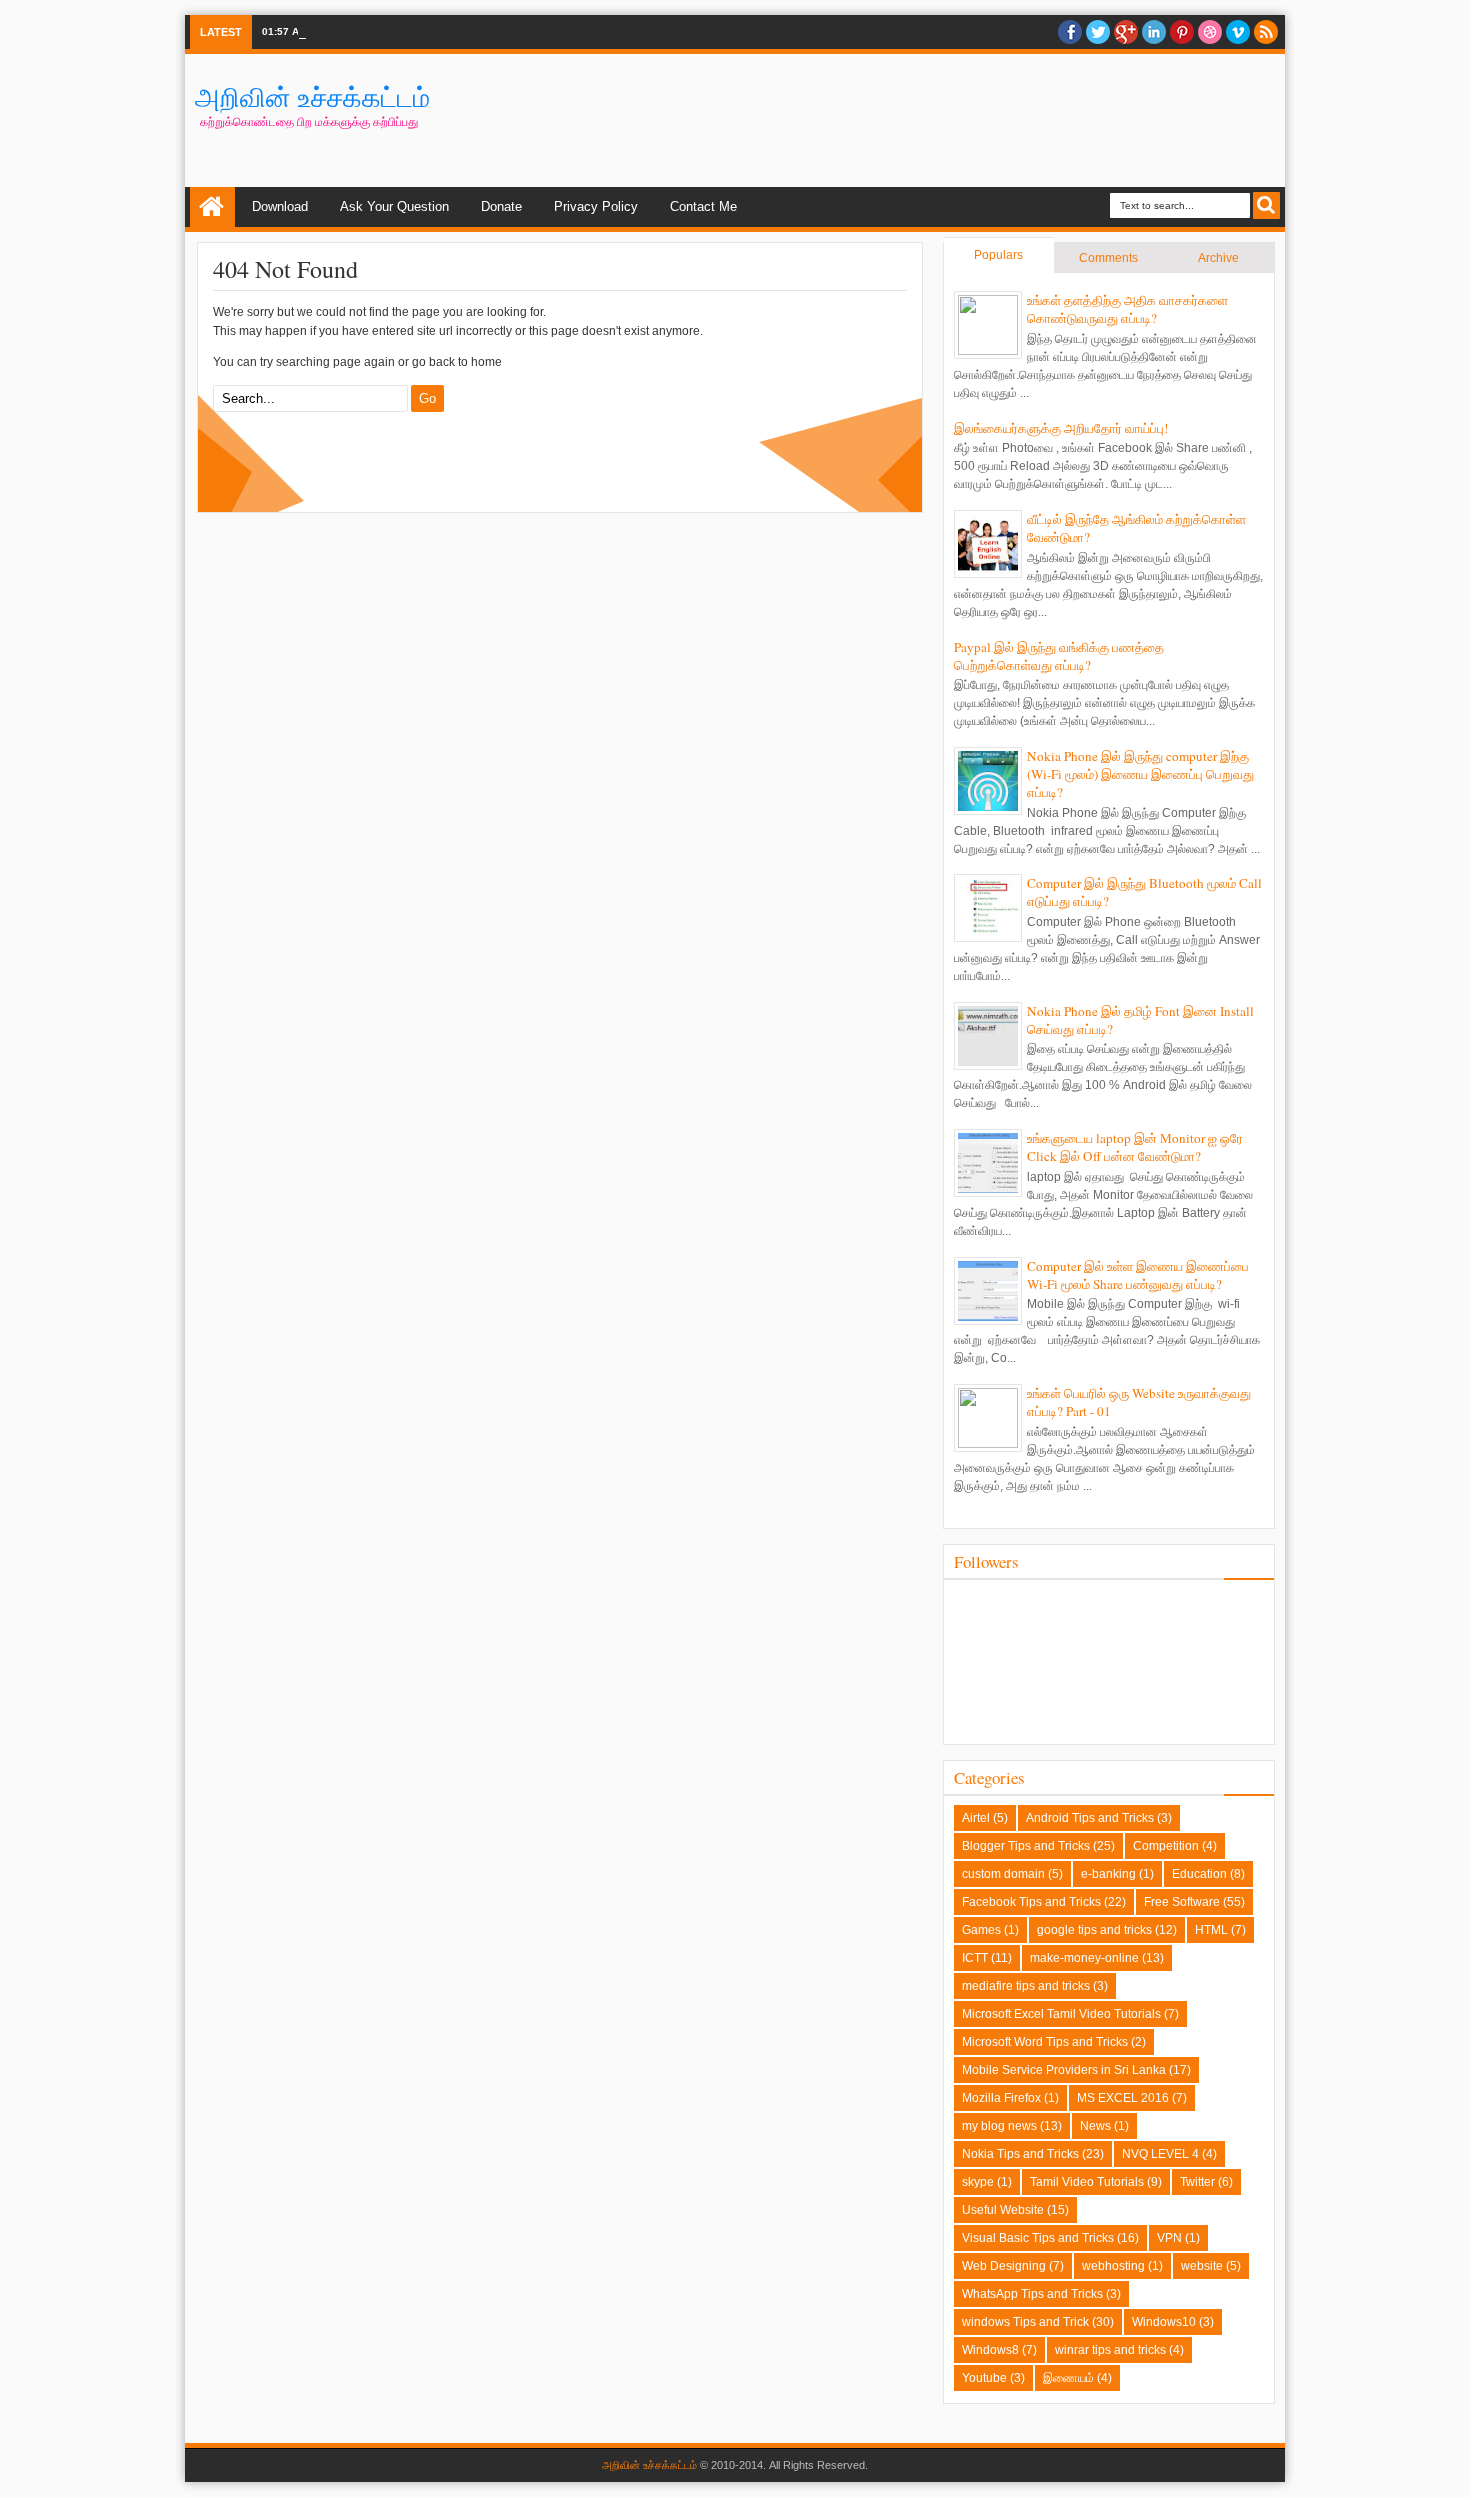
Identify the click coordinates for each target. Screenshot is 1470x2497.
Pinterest (1182, 32)
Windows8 (990, 2350)
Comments (1108, 258)
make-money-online (1084, 1958)
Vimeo (1238, 32)
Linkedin (1154, 32)
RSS (1266, 32)
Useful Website (1003, 2210)
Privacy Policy (596, 206)
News (1095, 2126)
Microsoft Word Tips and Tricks (1045, 2042)
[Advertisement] (911, 119)
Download (280, 206)
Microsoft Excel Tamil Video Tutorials (1061, 2014)
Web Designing (1004, 2266)
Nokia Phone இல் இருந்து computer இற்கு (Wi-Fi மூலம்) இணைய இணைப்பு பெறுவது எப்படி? (1140, 774)
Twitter (1197, 2182)
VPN (1169, 2238)
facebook (1070, 32)
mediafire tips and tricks (1026, 1986)
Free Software (1182, 1902)
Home (212, 207)
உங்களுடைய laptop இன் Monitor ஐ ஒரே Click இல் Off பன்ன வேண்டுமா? (1135, 1147)
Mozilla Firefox (1001, 2098)
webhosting (1113, 2266)
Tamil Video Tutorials (1087, 2182)
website (1202, 2266)
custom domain (1003, 1874)
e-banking (1108, 1874)
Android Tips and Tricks (1090, 1818)
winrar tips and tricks (1110, 2350)
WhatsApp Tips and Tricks (1032, 2294)
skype (978, 2182)
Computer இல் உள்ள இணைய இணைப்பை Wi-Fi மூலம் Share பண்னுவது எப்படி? (1138, 1275)
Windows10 (1164, 2322)
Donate (501, 206)
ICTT (975, 1958)
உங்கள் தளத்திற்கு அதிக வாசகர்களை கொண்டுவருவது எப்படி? (1127, 309)
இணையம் (1068, 2378)
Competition (1166, 1846)
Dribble (1210, 32)
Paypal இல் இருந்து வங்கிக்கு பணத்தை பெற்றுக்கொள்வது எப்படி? (1059, 656)
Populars (998, 255)
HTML (1211, 1930)
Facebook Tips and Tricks (1031, 1902)
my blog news (999, 2126)
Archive (1218, 258)
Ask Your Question (394, 206)
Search (1266, 205)
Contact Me (703, 206)
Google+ (1126, 32)
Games (981, 1930)
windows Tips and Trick (1025, 2322)
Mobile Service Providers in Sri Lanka (1064, 2070)
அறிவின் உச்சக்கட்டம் (312, 97)
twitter (1098, 32)
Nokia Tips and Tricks (1020, 2154)
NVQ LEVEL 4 (1160, 2154)
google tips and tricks (1094, 1930)
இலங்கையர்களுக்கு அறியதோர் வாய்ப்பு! (1061, 428)
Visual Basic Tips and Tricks (1038, 2238)
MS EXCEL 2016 (1123, 2098)
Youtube (984, 2378)
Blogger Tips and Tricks (1026, 1846)
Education (1199, 1874)
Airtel (976, 1818)
